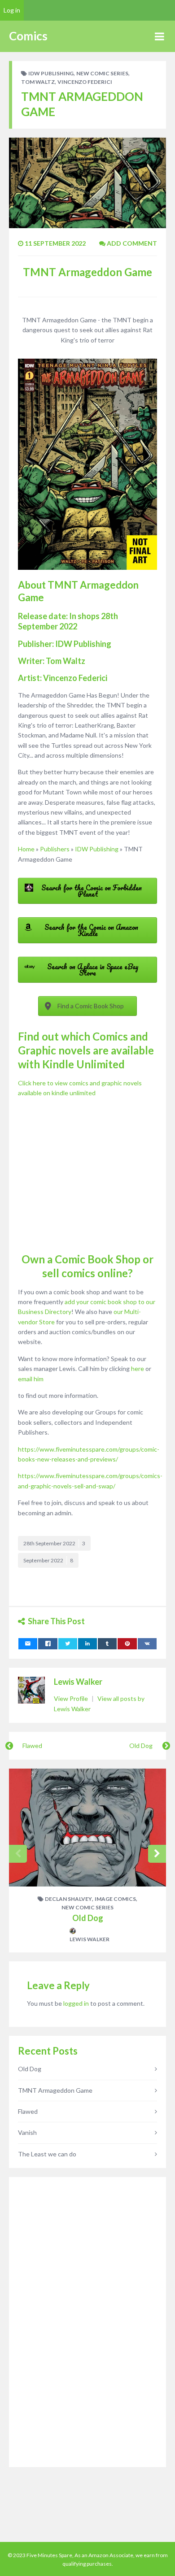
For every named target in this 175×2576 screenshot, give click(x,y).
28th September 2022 (54, 1543)
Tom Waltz (38, 82)
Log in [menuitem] (12, 10)
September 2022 (48, 1560)
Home (26, 849)
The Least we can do (47, 2154)
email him (31, 1379)
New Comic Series (102, 73)
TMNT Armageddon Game (55, 2090)
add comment (131, 243)
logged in (76, 2003)
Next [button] (157, 1854)
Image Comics (115, 1899)
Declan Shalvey (68, 1899)
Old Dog (141, 1746)
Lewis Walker (78, 1682)
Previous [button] (18, 1854)
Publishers (55, 849)
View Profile (72, 1698)
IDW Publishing (51, 73)
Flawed (32, 1746)
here (138, 1368)
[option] (87, 1860)
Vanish (27, 2132)
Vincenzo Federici (85, 82)
